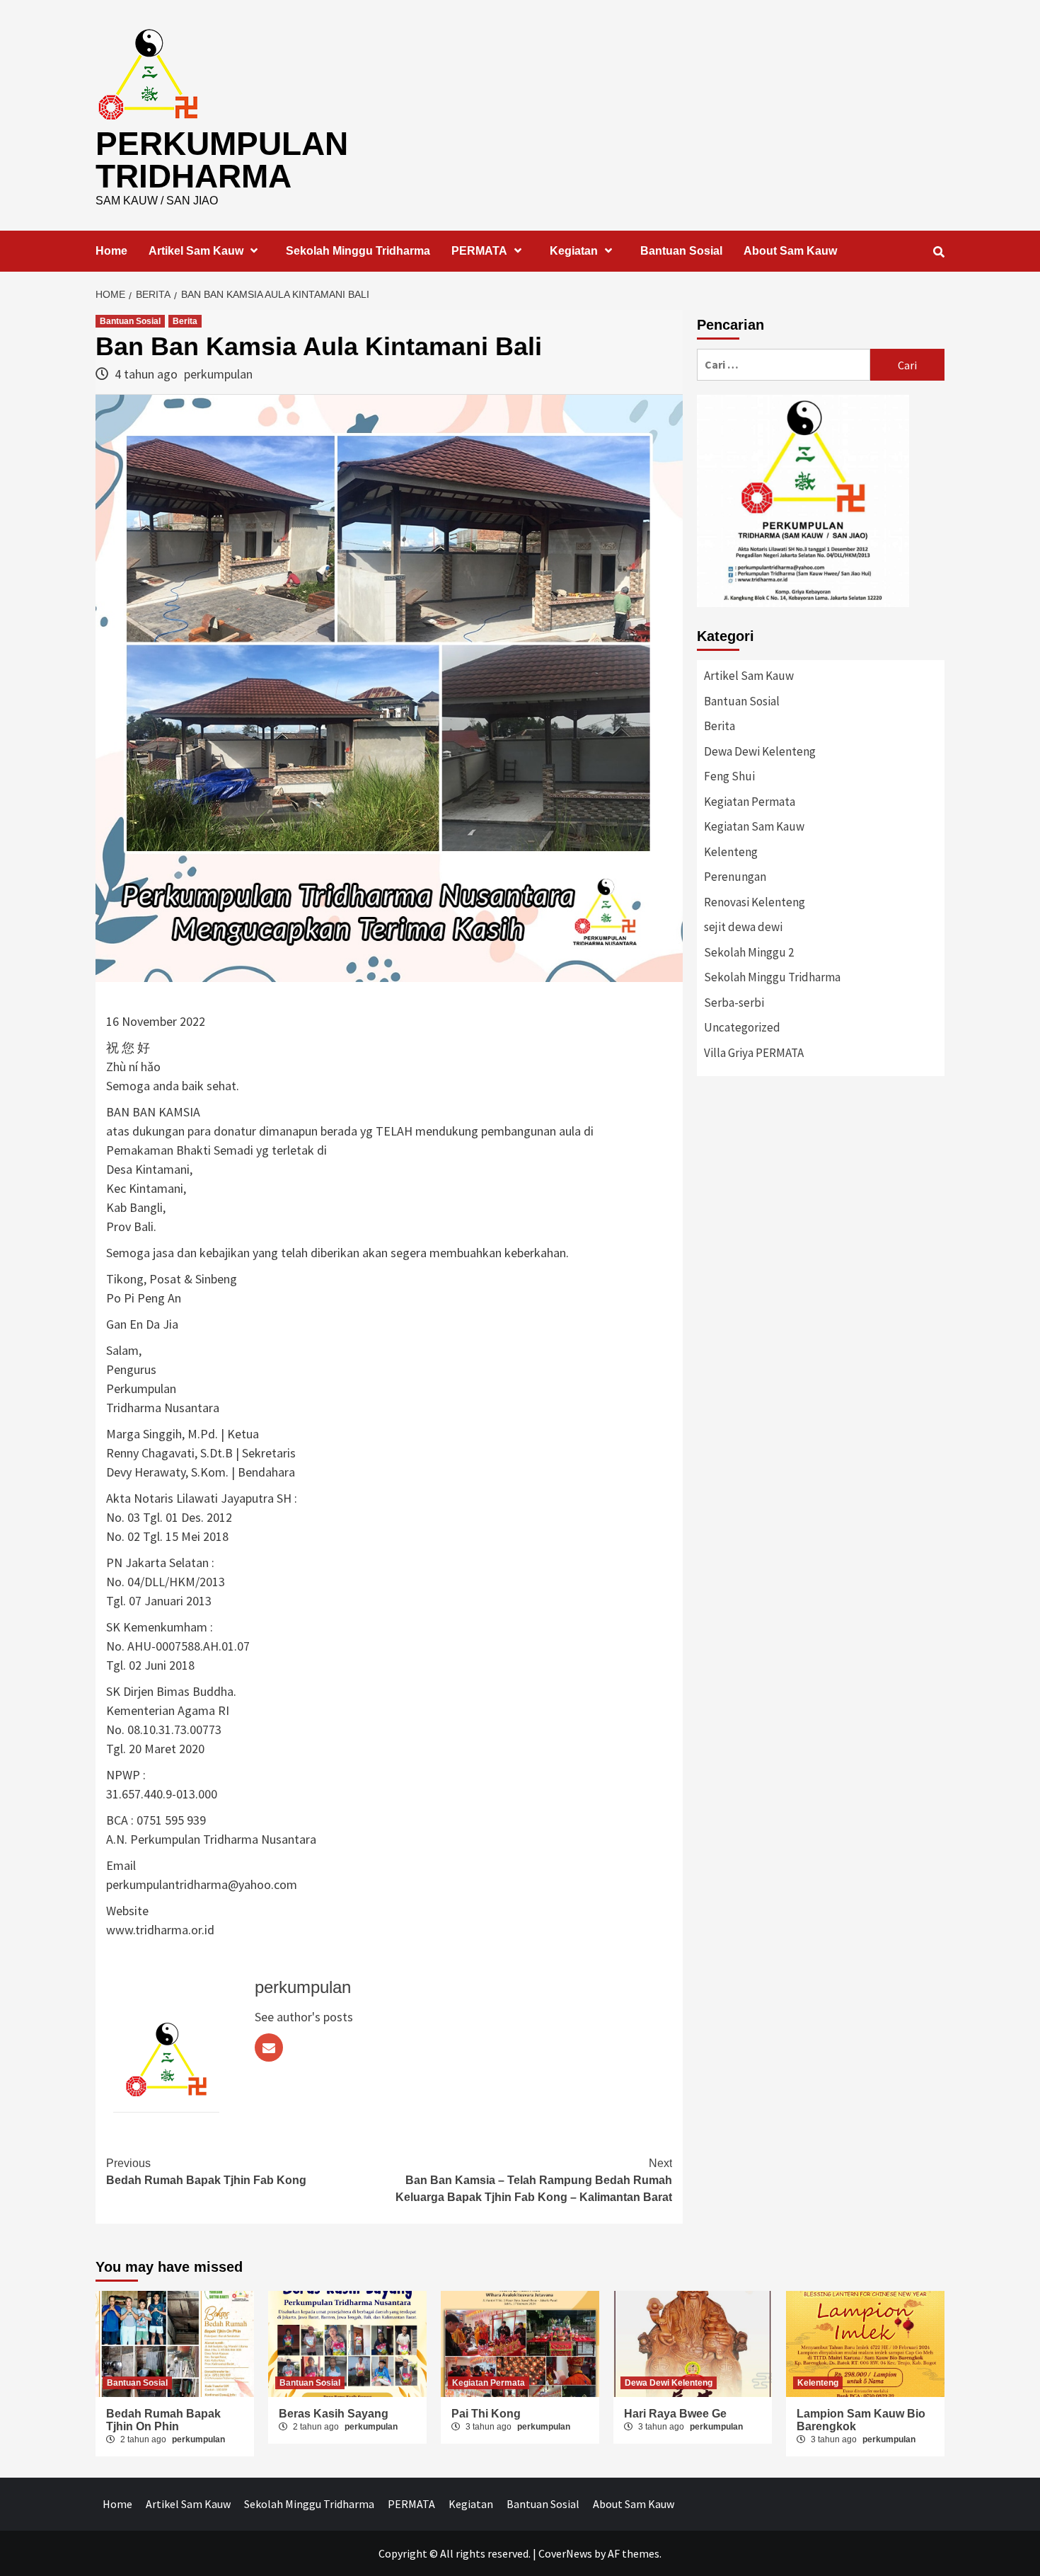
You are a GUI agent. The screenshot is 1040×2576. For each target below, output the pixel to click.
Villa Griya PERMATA (754, 1053)
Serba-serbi (734, 1003)
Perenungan (735, 877)
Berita (185, 321)
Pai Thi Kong (486, 2414)
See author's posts (304, 2017)
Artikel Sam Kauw (196, 251)
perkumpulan (218, 374)
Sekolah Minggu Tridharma (358, 251)
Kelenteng (731, 852)
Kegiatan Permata (750, 802)
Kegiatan (574, 251)
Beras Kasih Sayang (334, 2414)
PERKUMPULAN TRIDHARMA (222, 160)
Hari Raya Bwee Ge (675, 2414)
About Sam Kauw (790, 251)
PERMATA (479, 251)
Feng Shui (729, 776)
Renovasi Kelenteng (755, 902)
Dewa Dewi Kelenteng (760, 751)
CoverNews (565, 2553)
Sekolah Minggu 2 (749, 952)
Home (111, 251)
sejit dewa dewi (743, 927)
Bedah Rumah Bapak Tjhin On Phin (163, 2420)
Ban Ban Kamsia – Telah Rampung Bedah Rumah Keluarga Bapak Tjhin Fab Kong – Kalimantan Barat (534, 2180)
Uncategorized (742, 1027)
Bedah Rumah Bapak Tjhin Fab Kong (206, 2172)
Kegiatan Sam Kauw (754, 826)
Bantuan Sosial (681, 251)
